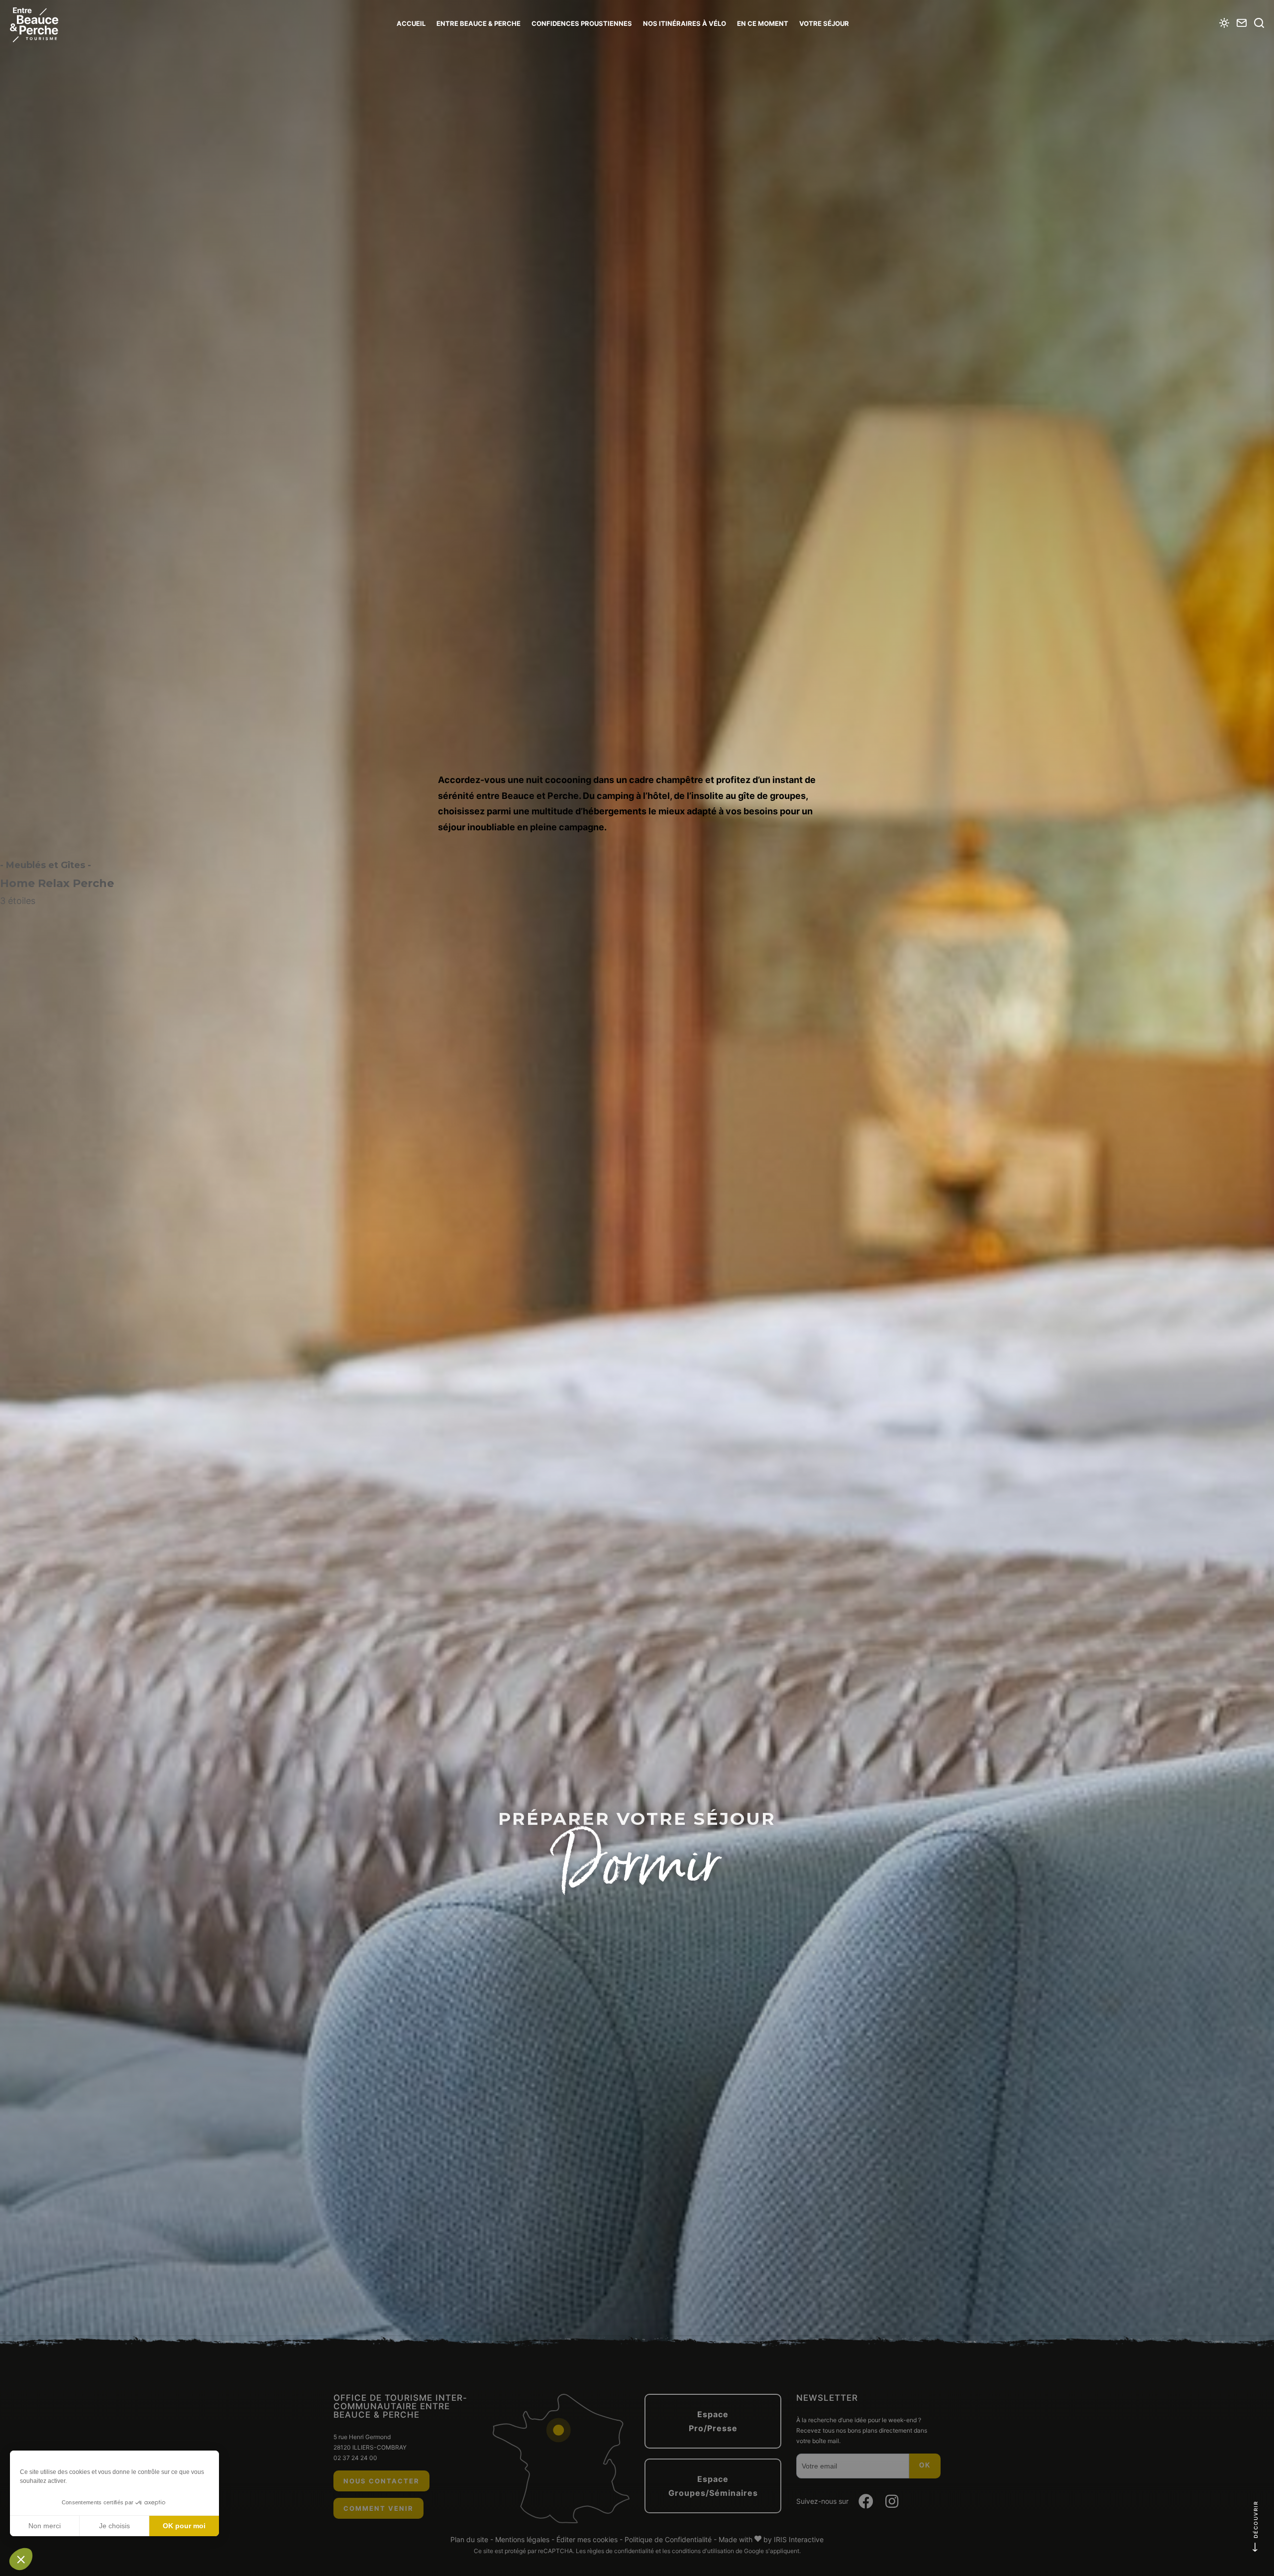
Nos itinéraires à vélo (685, 23)
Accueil (411, 23)
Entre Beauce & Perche (478, 23)
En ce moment (763, 23)
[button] (21, 2559)
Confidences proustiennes (582, 23)
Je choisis (114, 2526)
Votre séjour (824, 23)
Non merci (45, 2526)
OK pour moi (184, 2526)
